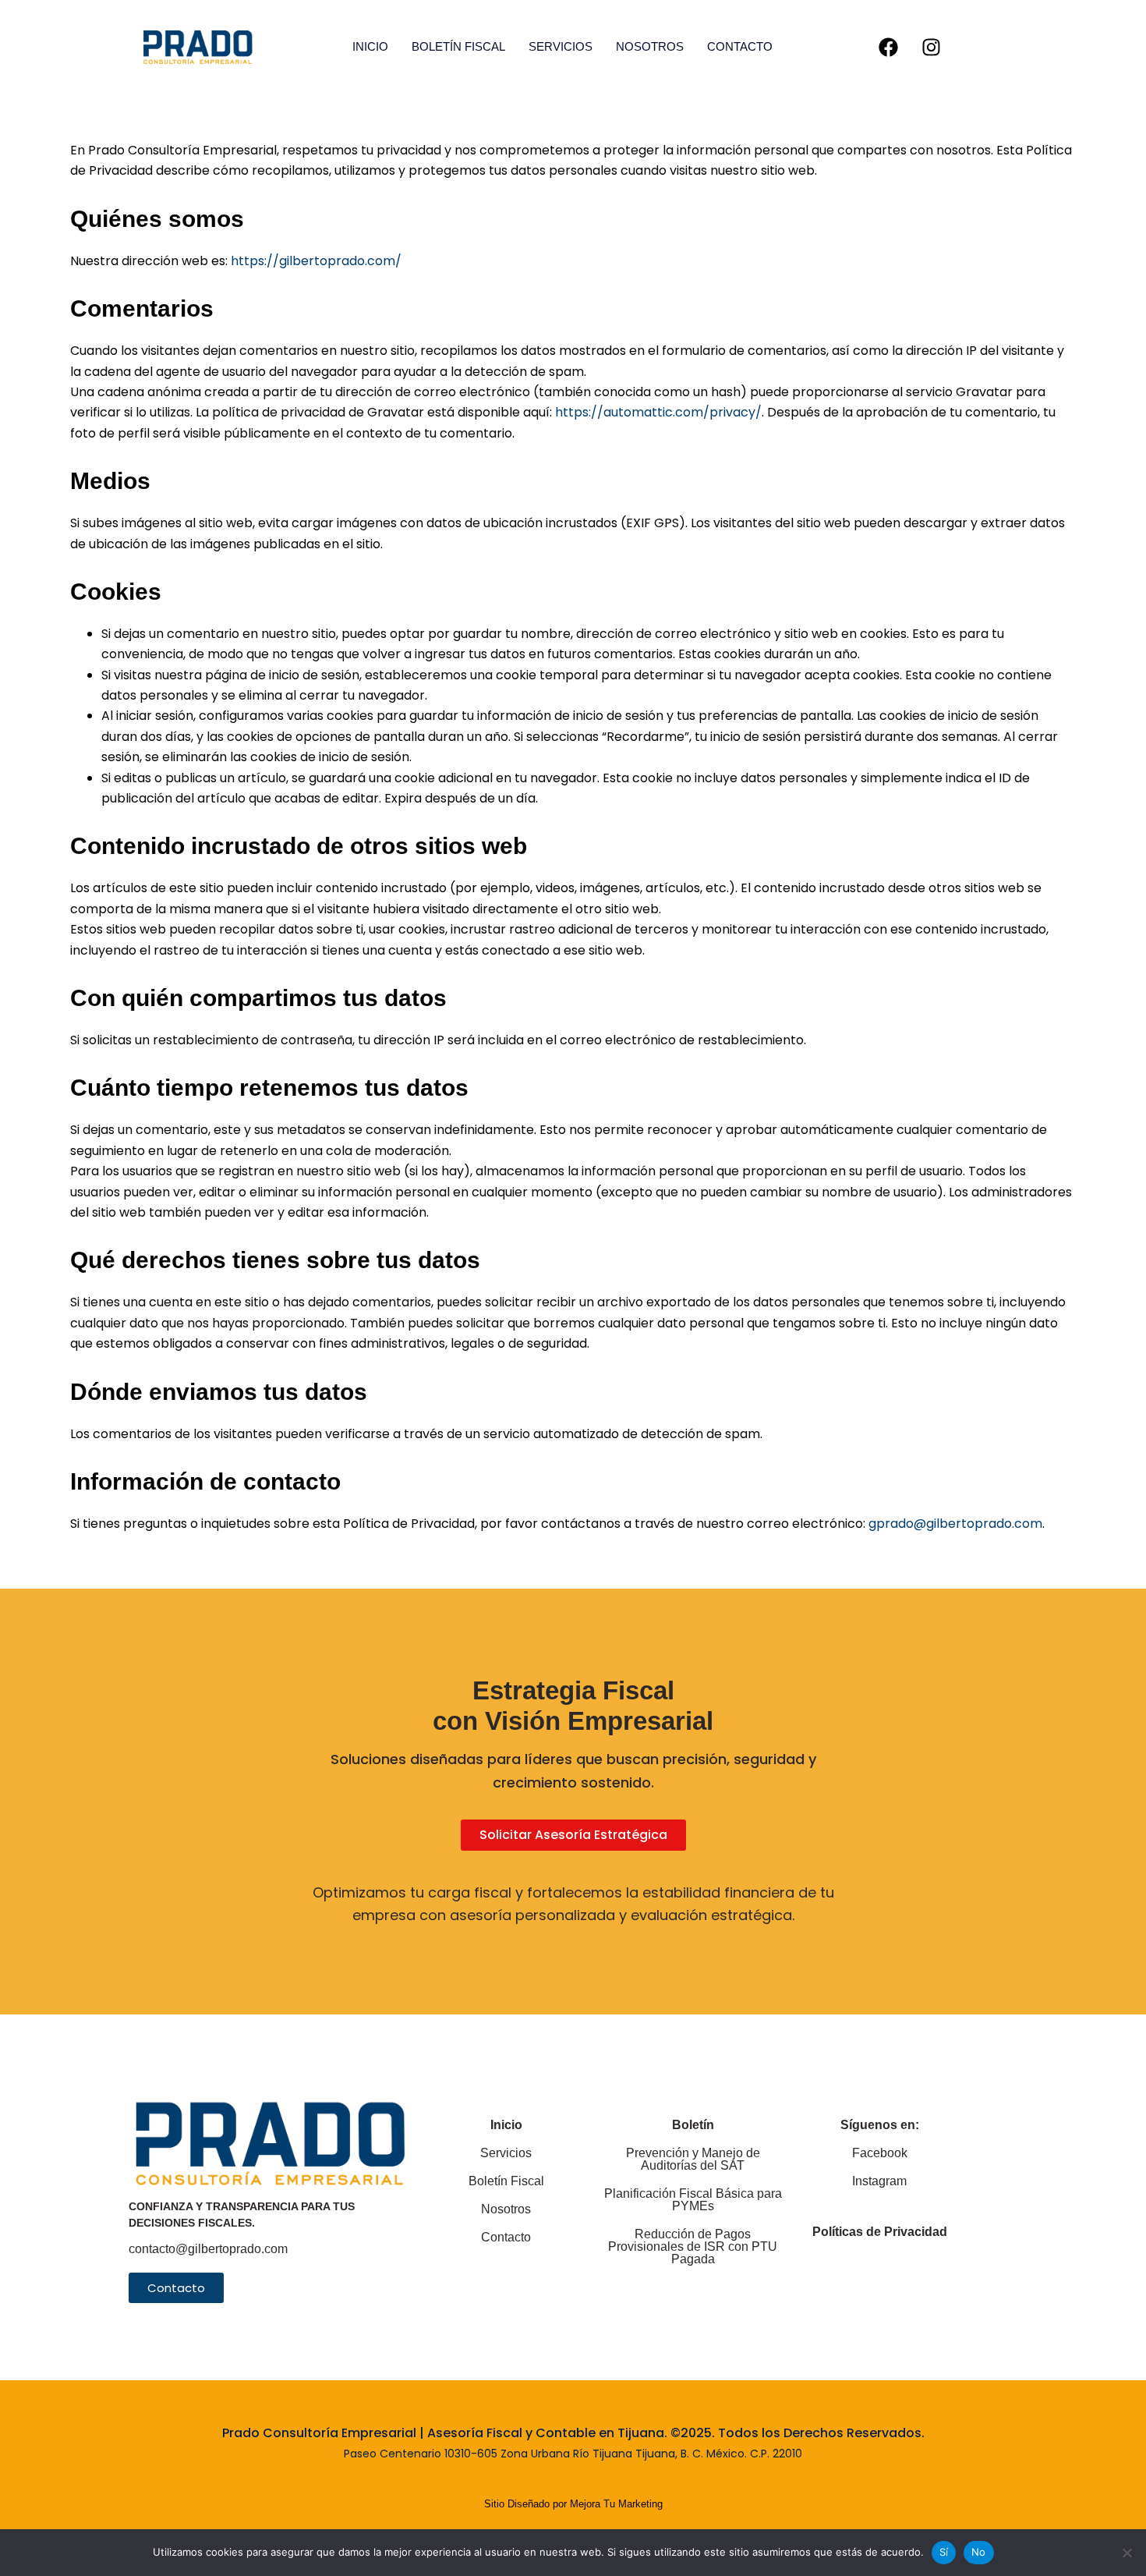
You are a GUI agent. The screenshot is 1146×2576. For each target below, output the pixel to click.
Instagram (879, 2181)
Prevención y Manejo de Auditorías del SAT (693, 2159)
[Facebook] (889, 47)
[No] (1127, 2553)
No (979, 2552)
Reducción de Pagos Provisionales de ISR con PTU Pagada (693, 2246)
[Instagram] (932, 47)
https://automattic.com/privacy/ (658, 412)
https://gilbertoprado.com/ (315, 261)
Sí (944, 2552)
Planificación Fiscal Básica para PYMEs (693, 2200)
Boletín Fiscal (458, 46)
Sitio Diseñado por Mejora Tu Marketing (573, 2504)
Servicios (561, 46)
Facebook (880, 2153)
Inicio (370, 46)
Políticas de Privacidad (880, 2232)
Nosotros (650, 46)
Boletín (693, 2125)
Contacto (740, 46)
